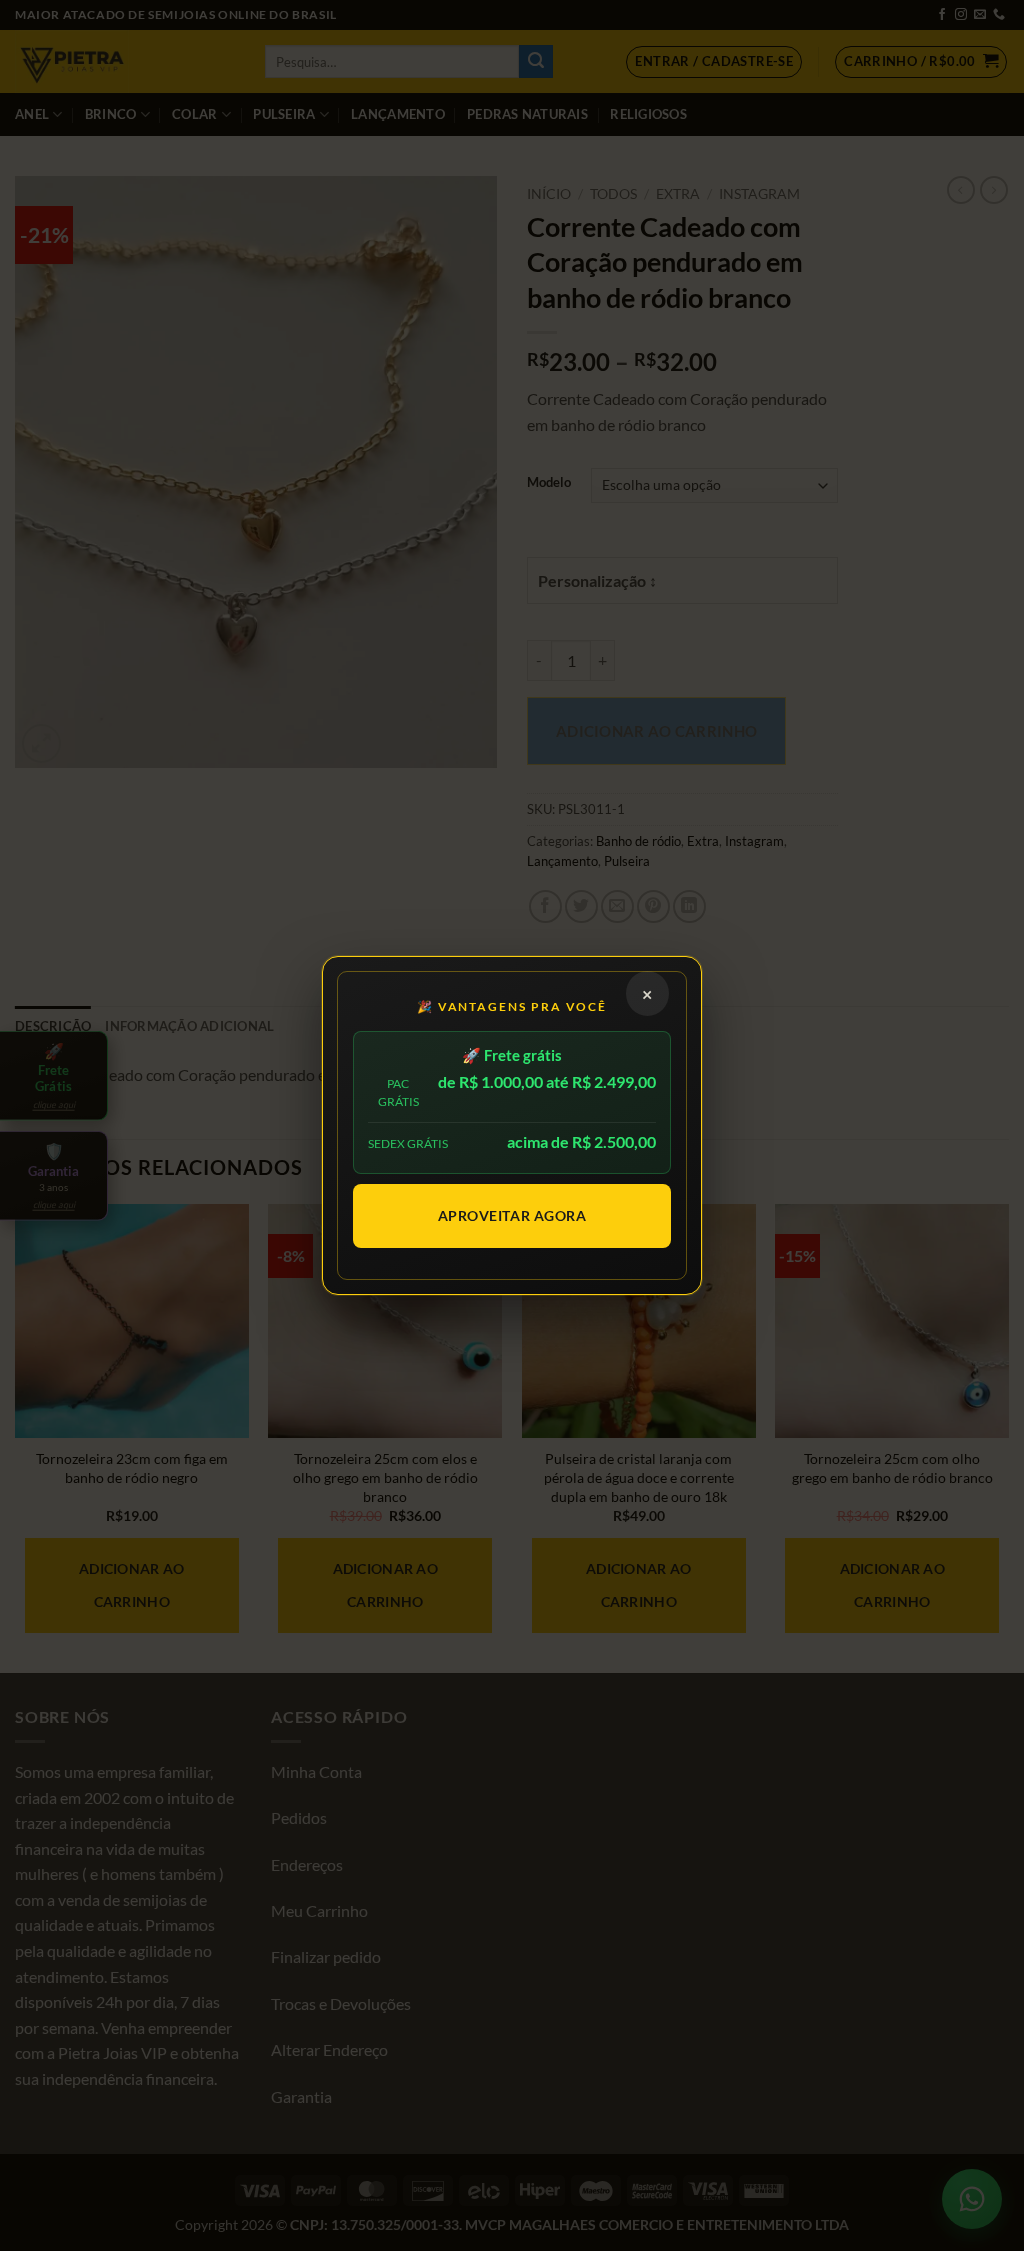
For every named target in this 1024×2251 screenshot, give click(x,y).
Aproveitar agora (512, 1215)
